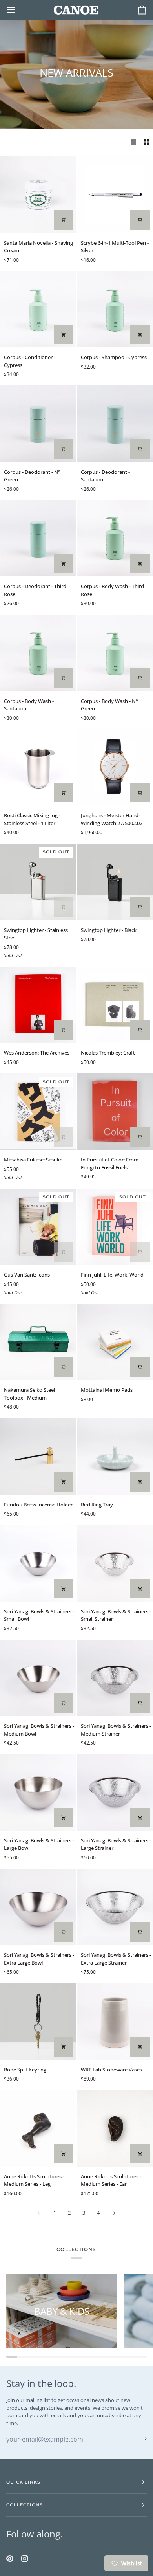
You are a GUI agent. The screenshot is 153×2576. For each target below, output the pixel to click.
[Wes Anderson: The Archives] (38, 1005)
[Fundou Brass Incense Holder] (38, 1456)
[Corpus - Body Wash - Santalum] (38, 653)
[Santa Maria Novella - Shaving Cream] (38, 195)
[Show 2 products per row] (147, 142)
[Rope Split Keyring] (38, 2021)
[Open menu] (18, 10)
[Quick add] (64, 1367)
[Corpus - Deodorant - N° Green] (38, 424)
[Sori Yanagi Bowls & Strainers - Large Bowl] (38, 1792)
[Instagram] (25, 2559)
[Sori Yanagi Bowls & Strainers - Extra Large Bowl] (38, 1907)
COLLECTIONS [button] (25, 2505)
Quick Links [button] (23, 2482)
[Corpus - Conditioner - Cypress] (38, 309)
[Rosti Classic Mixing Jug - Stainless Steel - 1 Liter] (38, 768)
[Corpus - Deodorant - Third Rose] (38, 539)
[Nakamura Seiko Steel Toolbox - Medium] (38, 1342)
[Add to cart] (64, 220)
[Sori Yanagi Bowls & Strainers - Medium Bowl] (38, 1678)
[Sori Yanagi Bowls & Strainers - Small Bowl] (38, 1563)
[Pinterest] (10, 2559)
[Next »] (114, 2213)
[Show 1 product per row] (134, 142)
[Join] (140, 2438)
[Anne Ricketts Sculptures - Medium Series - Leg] (38, 2128)
